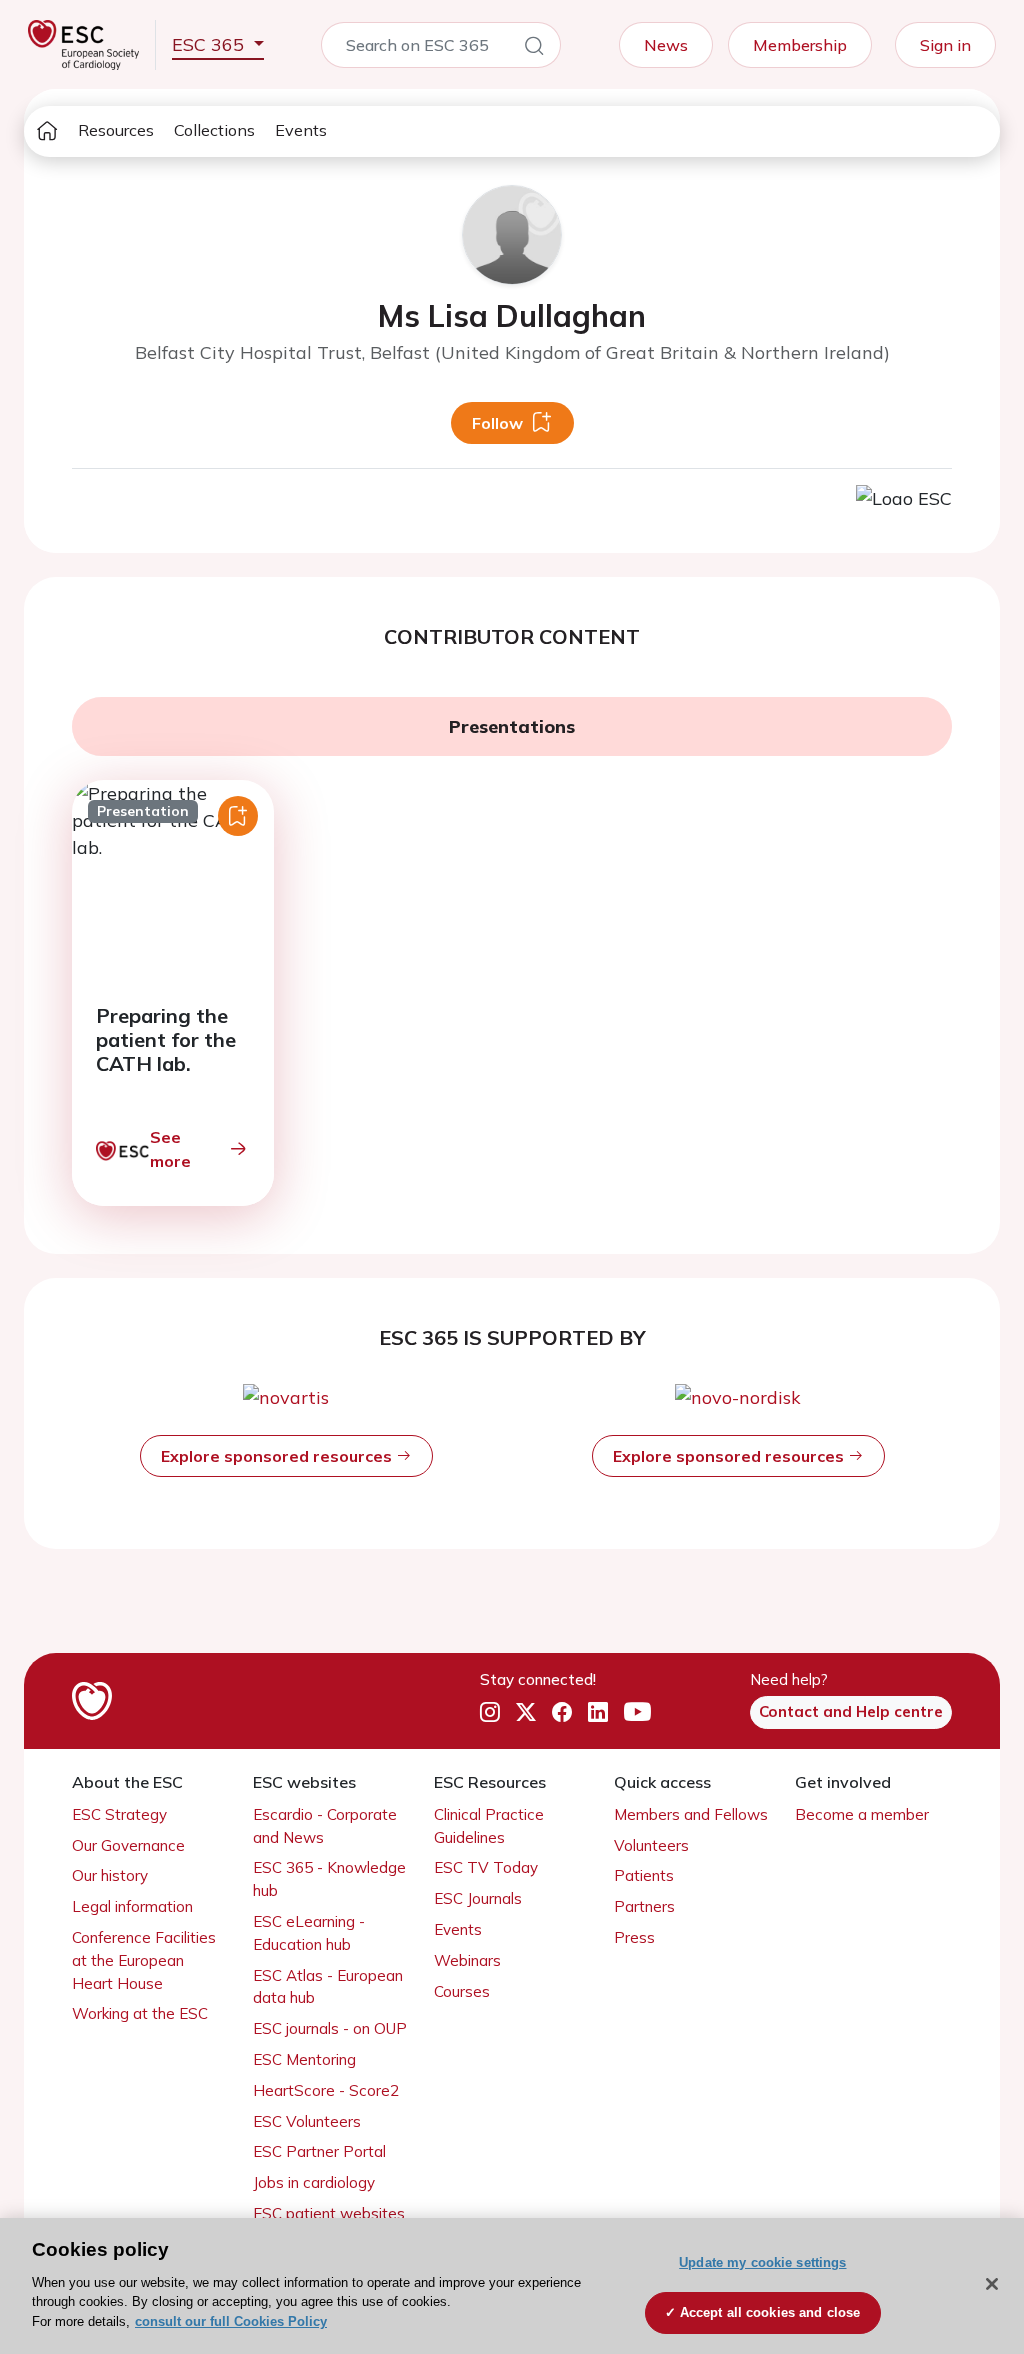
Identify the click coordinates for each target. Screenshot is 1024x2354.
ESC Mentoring (304, 2059)
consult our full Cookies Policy (231, 2321)
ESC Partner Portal (319, 2151)
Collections (214, 130)
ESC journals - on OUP (330, 2028)
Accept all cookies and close (770, 2312)
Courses (462, 1991)
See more (170, 1149)
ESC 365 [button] (210, 44)
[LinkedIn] (598, 1712)
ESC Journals (478, 1898)
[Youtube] (637, 1712)
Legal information (132, 1906)
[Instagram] (490, 1712)
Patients (644, 1875)
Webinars (467, 1960)
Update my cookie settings (762, 2262)
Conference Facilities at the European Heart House (144, 1960)
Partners (644, 1906)
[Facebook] (562, 1712)
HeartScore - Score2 (326, 2090)
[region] (512, 2286)
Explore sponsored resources (278, 1456)
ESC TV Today (486, 1867)
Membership (800, 45)
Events (301, 130)
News (666, 45)
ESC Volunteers (307, 2121)
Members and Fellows (691, 1814)
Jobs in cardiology (314, 2182)
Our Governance (128, 1845)
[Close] (992, 2284)
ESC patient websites (329, 2213)
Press (634, 1937)
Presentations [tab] (512, 726)
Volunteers (651, 1845)
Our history (110, 1875)
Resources (116, 130)
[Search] (534, 49)
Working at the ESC (140, 2013)
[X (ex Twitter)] (526, 1712)
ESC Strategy (119, 1814)
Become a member (862, 1814)
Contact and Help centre (851, 1711)
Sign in (945, 45)
